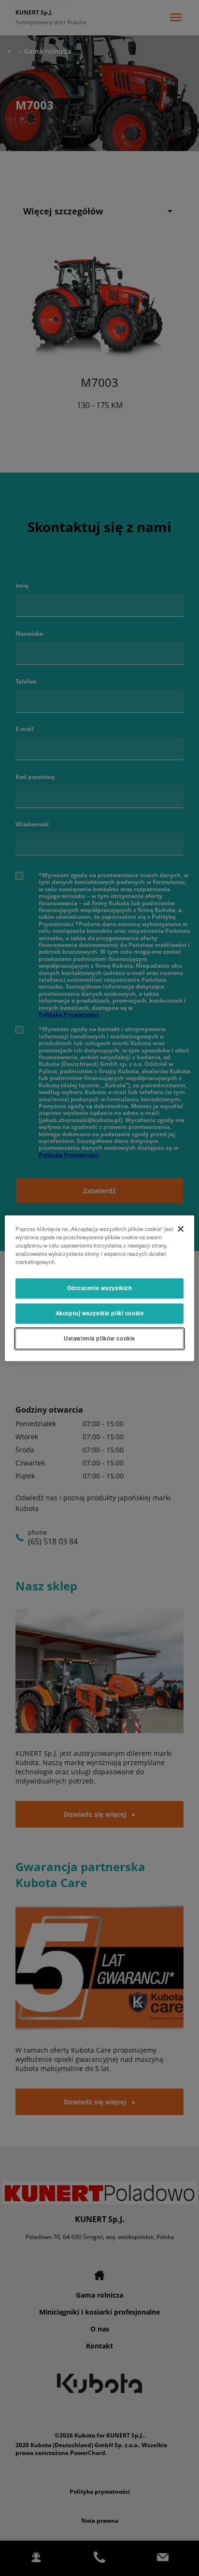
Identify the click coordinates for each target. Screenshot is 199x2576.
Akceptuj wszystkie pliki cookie (100, 1313)
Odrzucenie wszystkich (100, 1288)
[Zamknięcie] (181, 1229)
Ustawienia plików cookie (99, 1338)
